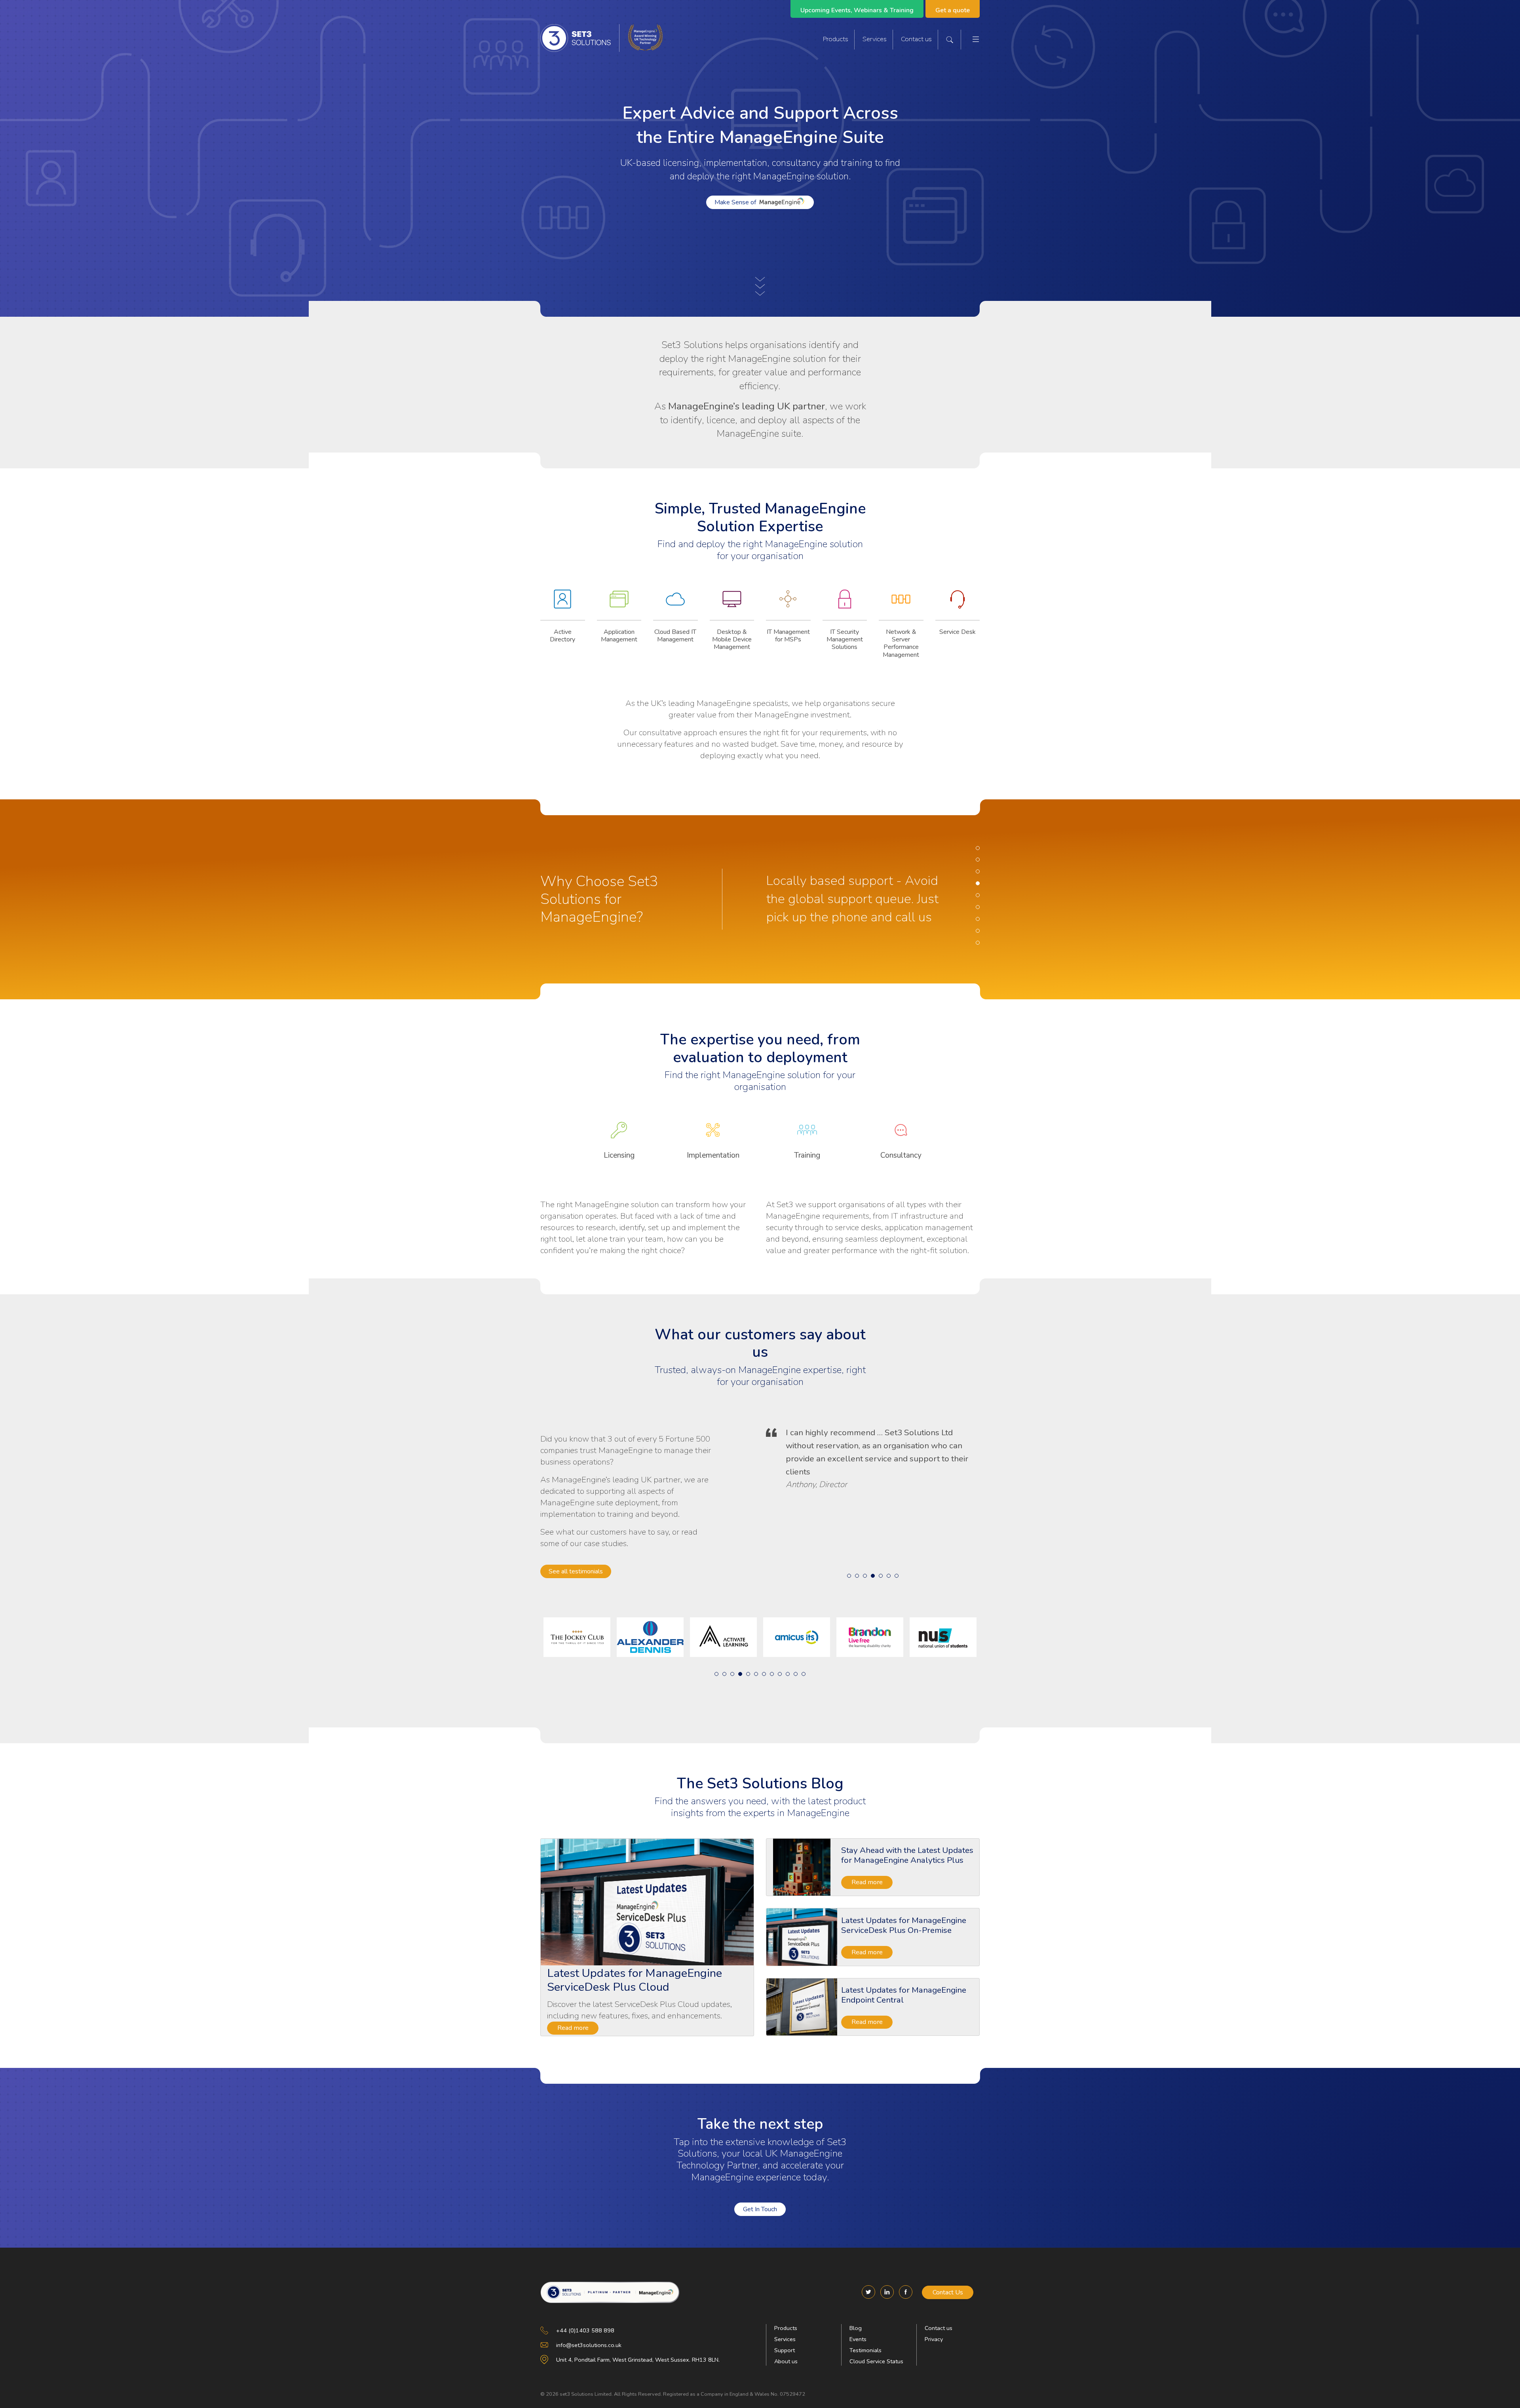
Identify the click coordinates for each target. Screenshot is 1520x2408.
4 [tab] (978, 883)
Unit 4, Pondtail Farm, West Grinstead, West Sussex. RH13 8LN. (638, 2360)
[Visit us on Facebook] (906, 2292)
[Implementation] (713, 1136)
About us (786, 2361)
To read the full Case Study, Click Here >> (864, 1524)
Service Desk (958, 632)
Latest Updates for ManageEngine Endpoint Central (904, 1995)
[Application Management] (619, 605)
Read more (573, 2028)
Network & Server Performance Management (901, 643)
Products (836, 39)
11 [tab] (796, 1674)
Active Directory (562, 636)
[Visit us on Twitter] (868, 2292)
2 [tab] (978, 860)
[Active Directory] (563, 605)
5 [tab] (978, 895)
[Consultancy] (901, 1136)
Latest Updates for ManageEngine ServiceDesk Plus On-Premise (904, 1925)
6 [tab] (978, 907)
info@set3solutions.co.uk (589, 2345)
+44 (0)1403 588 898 (585, 2330)
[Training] (807, 1136)
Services (875, 39)
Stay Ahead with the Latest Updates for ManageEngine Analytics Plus (907, 1855)
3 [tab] (978, 871)
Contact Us (948, 2292)
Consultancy (901, 1155)
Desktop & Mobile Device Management (732, 639)
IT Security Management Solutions (845, 639)
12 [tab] (804, 1674)
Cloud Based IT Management (675, 636)
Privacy (934, 2339)
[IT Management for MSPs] (788, 605)
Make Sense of (735, 202)
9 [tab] (978, 943)
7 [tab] (978, 919)
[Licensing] (619, 1136)
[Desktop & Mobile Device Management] (732, 605)
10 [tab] (788, 1674)
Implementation (713, 1155)
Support (785, 2350)
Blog (856, 2328)
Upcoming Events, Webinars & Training (857, 10)
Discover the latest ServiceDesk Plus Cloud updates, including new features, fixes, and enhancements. (639, 2010)
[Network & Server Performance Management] (901, 605)
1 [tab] (978, 848)
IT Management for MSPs (788, 636)
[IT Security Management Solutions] (845, 605)
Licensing (619, 1155)
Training (807, 1155)
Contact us (916, 39)
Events (858, 2339)
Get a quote (953, 10)
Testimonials (865, 2350)
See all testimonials (576, 1571)
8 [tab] (978, 931)
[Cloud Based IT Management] (675, 605)
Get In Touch (760, 2209)
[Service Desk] (958, 605)
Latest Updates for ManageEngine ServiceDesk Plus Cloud (635, 1980)
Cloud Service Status (876, 2361)
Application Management (619, 636)
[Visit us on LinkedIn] (887, 2292)
